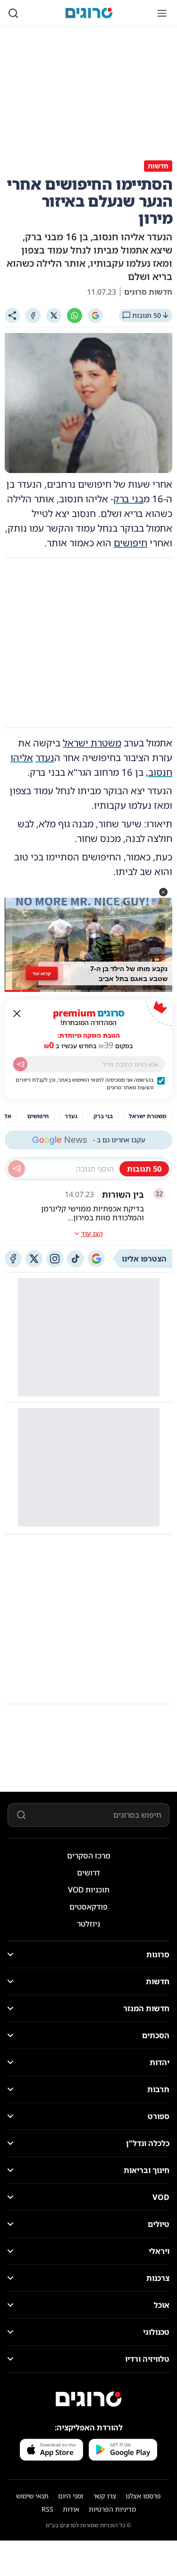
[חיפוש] (13, 13)
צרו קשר (105, 2496)
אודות (71, 2509)
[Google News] (96, 1259)
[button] (163, 892)
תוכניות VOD (89, 1890)
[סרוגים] (89, 2399)
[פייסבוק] (13, 1259)
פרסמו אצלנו (143, 2496)
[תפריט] (162, 13)
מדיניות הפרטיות (112, 2509)
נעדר (45, 758)
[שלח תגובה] (17, 1169)
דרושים (88, 1873)
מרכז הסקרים (89, 1856)
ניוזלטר (88, 1924)
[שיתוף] (12, 315)
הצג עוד (92, 1233)
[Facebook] (33, 315)
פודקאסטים (88, 1907)
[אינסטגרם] (55, 1259)
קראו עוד (42, 973)
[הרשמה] (20, 1064)
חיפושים (131, 543)
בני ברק (128, 499)
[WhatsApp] (75, 315)
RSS (47, 2509)
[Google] (95, 315)
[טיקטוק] (76, 1259)
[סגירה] (17, 1014)
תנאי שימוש (32, 2496)
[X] (54, 315)
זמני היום (71, 2496)
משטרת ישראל (92, 743)
